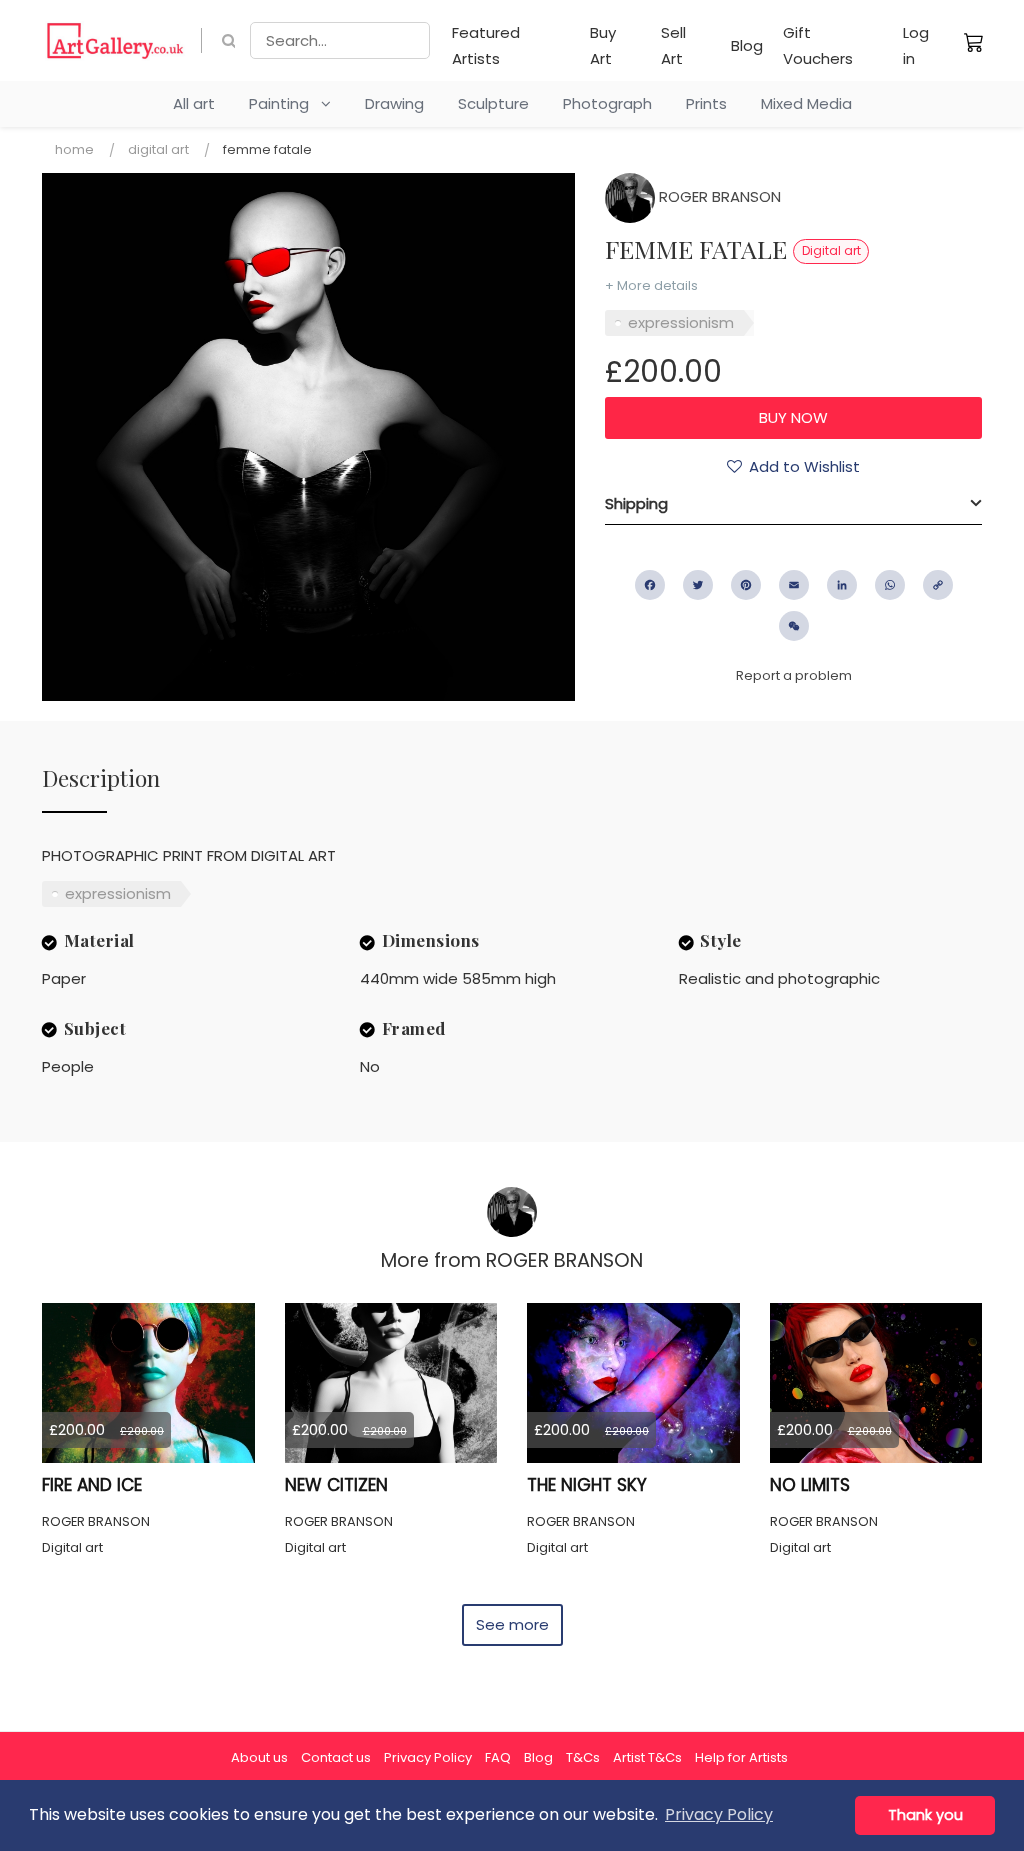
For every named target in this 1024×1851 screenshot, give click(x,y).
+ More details (651, 285)
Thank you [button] (925, 1815)
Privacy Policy (428, 1757)
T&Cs (583, 1757)
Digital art (158, 149)
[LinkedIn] (842, 585)
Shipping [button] (636, 503)
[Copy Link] (938, 585)
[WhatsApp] (890, 585)
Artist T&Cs (647, 1757)
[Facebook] (650, 585)
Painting (285, 103)
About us (259, 1757)
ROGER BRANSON (718, 196)
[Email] (794, 585)
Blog (747, 45)
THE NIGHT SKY (587, 1485)
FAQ (498, 1757)
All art (194, 103)
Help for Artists (741, 1757)
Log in (916, 45)
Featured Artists (486, 45)
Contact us (336, 1757)
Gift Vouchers (818, 45)
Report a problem (794, 675)
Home (74, 149)
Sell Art (673, 45)
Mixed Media (806, 103)
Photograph (607, 103)
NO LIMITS (810, 1485)
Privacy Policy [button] (719, 1814)
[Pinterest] (746, 585)
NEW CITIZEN (336, 1485)
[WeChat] (794, 626)
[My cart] (974, 42)
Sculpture (493, 103)
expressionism (681, 322)
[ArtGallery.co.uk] (115, 40)
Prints (706, 103)
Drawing (394, 103)
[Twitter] (698, 585)
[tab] (793, 504)
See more (512, 1624)
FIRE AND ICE (92, 1485)
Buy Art (603, 45)
